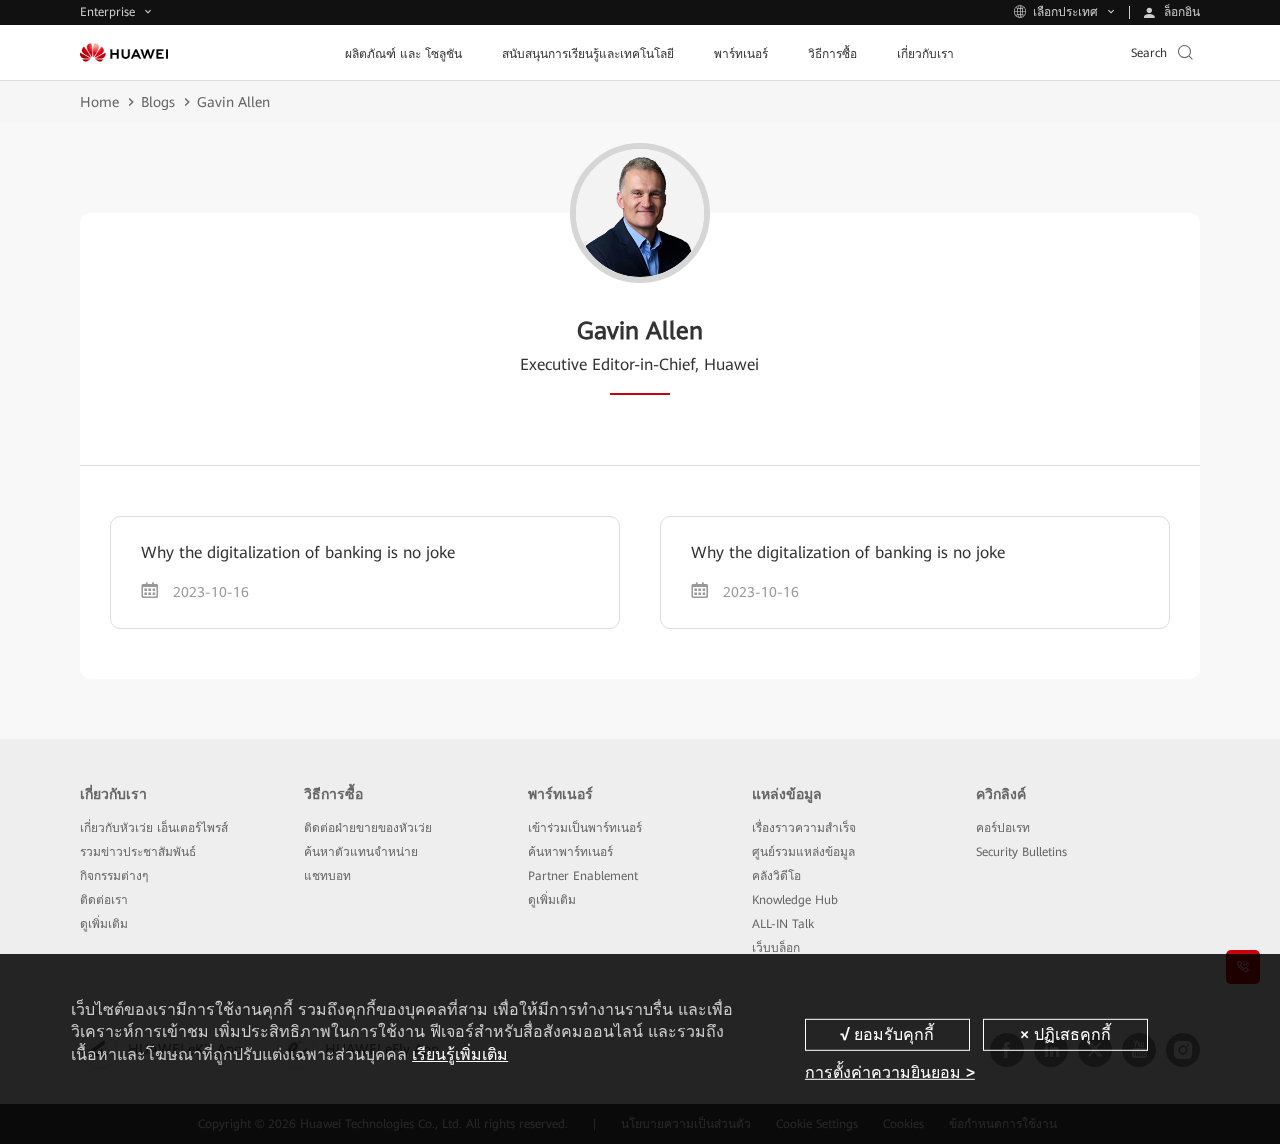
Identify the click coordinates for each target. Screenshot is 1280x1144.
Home (99, 102)
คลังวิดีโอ (776, 876)
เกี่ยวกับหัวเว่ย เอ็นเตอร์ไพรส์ (154, 828)
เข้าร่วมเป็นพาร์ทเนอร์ (585, 828)
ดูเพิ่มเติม (104, 924)
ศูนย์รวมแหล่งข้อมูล (803, 852)
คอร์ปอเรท (1003, 828)
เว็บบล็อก (776, 948)
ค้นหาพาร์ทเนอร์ (570, 852)
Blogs (158, 102)
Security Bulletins (1021, 852)
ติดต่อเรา (104, 900)
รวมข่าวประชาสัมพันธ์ (138, 852)
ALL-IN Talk (783, 924)
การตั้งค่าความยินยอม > (890, 1072)
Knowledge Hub (795, 900)
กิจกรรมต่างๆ (114, 876)
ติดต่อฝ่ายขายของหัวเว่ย (368, 828)
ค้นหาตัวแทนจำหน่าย (361, 852)
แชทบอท (327, 876)
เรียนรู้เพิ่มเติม (460, 1054)
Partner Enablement (583, 876)
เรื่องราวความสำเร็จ (804, 828)
